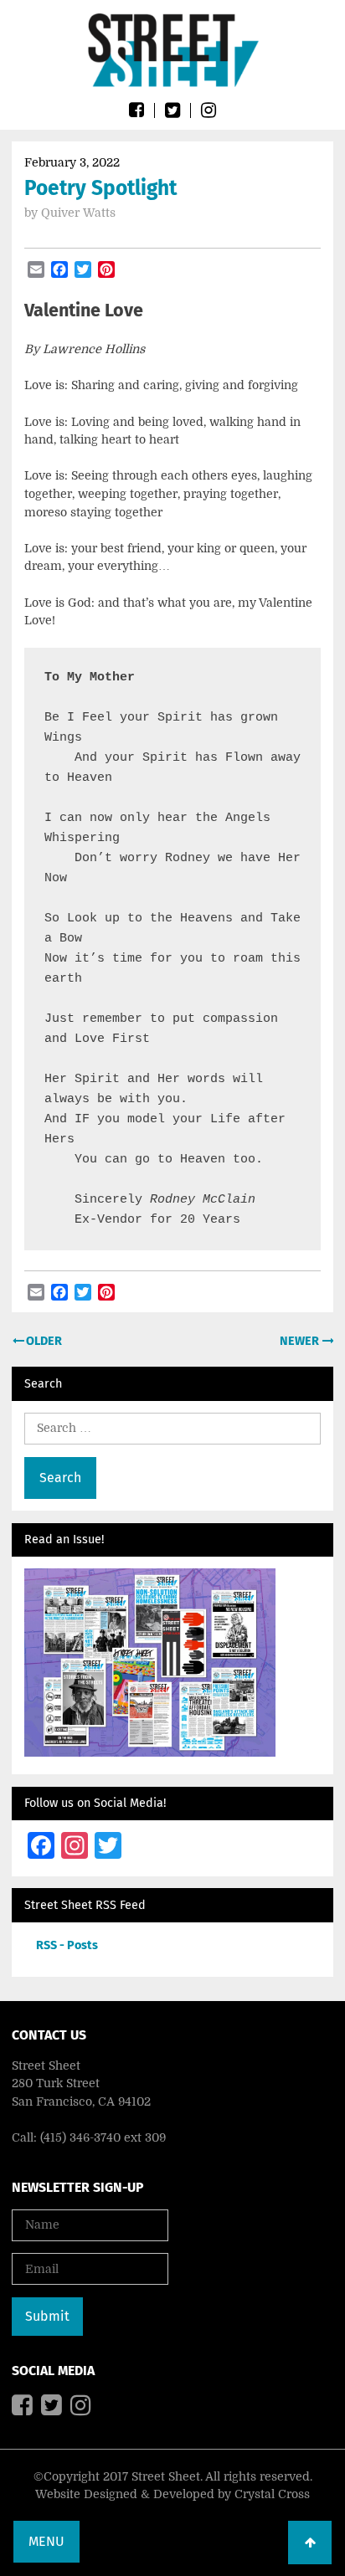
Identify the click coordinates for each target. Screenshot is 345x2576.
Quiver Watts (78, 213)
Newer (301, 1341)
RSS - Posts (67, 1945)
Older (43, 1341)
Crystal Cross (272, 2494)
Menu (46, 2541)
